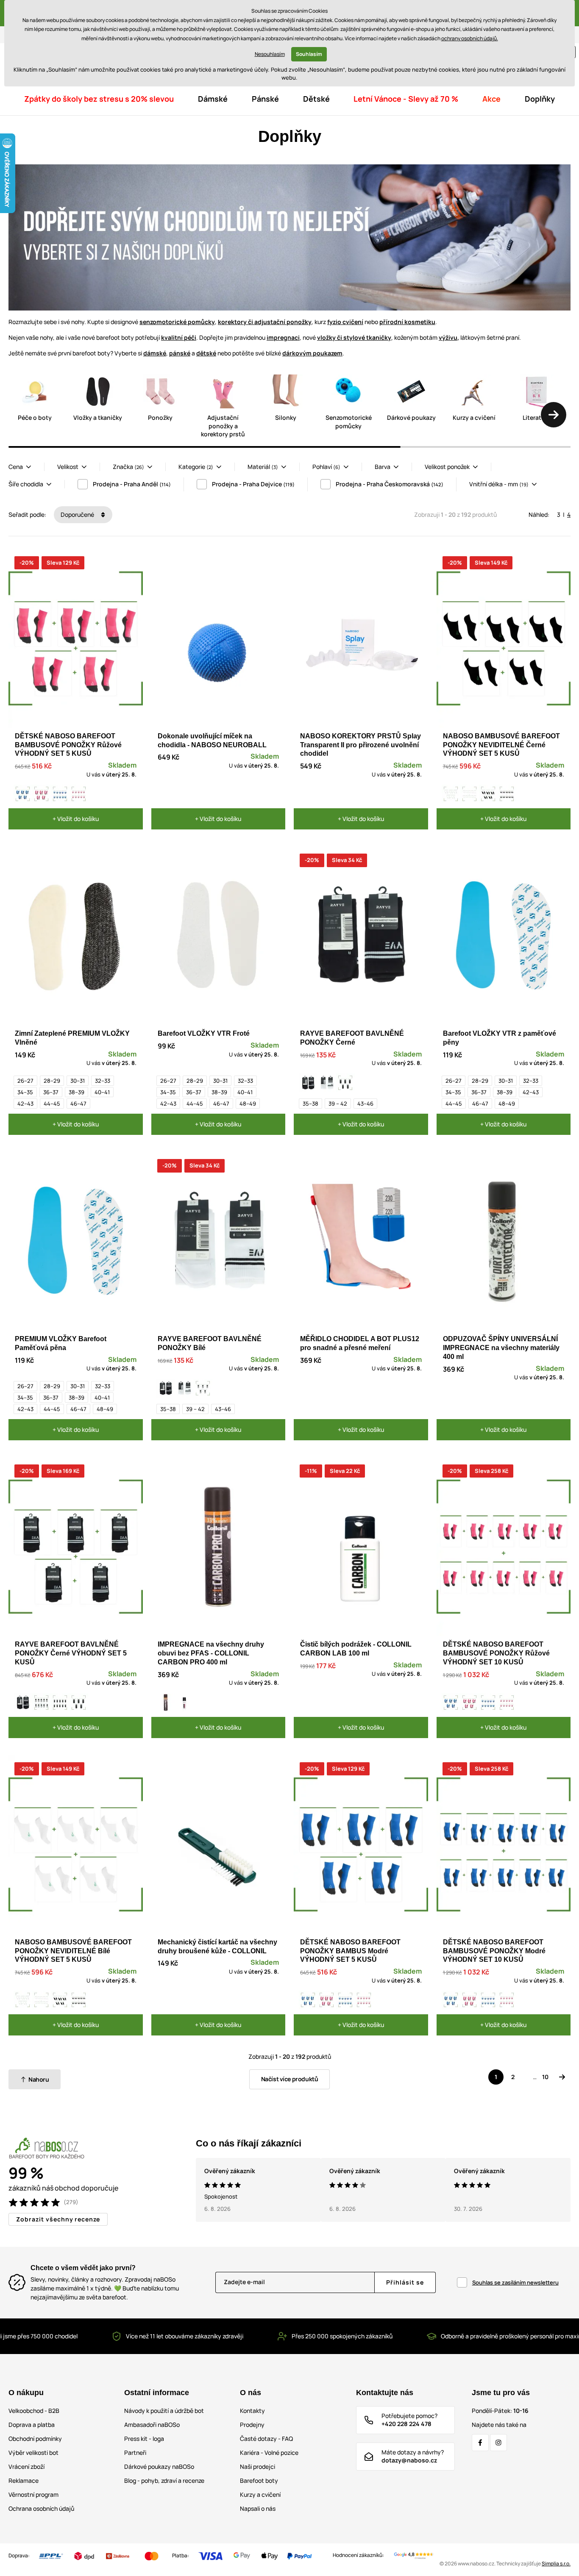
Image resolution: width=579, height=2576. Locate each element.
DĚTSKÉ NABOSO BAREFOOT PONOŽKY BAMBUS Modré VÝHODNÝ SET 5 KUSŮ (350, 1951)
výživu (448, 337)
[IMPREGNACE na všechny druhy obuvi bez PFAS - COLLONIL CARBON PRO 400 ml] (166, 1703)
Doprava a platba (32, 2425)
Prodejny (252, 2425)
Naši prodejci (257, 2466)
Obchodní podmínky (35, 2439)
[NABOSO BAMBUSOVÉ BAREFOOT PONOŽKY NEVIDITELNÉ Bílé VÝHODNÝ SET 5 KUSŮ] (451, 794)
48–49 (248, 1104)
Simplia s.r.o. (556, 2564)
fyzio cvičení (345, 322)
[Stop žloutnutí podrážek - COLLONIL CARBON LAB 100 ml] (184, 1703)
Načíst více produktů (290, 2079)
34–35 (25, 1092)
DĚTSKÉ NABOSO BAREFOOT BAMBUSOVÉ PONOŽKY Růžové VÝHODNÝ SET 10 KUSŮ (496, 1653)
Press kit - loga (144, 2439)
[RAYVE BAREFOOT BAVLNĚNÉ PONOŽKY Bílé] (327, 1083)
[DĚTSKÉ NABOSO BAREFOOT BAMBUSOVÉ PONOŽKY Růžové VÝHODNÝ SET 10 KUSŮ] (79, 794)
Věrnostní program (33, 2494)
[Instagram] (498, 2443)
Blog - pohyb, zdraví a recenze (164, 2480)
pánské (180, 353)
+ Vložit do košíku (76, 819)
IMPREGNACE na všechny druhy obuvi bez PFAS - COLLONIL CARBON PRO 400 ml (211, 1653)
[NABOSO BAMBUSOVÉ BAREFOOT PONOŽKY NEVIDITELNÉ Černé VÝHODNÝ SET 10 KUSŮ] (507, 794)
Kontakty (252, 2411)
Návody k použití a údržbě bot (164, 2411)
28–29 (52, 1081)
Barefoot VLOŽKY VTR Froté (204, 1033)
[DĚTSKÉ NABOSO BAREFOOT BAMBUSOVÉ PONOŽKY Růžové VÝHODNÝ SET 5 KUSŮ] (42, 794)
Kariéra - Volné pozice (269, 2453)
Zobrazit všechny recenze (58, 2219)
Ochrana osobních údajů (41, 2508)
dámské (155, 353)
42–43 (25, 1104)
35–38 (310, 1104)
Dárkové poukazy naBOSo (159, 2466)
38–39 (77, 1092)
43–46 (365, 1104)
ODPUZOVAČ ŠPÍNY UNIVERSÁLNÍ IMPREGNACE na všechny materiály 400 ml (501, 1348)
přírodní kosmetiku (407, 322)
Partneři (135, 2453)
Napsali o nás (258, 2508)
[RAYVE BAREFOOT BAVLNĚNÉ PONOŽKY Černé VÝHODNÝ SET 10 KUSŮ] (60, 1703)
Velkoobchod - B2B (34, 2411)
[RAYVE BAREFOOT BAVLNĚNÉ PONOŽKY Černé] (308, 1083)
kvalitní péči (179, 337)
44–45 (52, 1104)
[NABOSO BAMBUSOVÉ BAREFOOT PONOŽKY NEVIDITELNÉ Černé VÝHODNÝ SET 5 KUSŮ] (488, 794)
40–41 (102, 1092)
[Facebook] (480, 2443)
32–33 (103, 1081)
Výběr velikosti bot (33, 2453)
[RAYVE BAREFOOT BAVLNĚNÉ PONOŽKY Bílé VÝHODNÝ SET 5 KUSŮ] (203, 1388)
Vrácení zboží (26, 2466)
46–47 (78, 1104)
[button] (554, 415)
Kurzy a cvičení (260, 2494)
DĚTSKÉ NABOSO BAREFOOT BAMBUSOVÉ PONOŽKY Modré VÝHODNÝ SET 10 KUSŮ (494, 1951)
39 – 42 (338, 1104)
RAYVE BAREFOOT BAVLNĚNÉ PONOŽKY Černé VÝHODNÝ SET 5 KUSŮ (71, 1653)
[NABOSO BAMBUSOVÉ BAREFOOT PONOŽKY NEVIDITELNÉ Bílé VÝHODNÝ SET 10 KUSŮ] (470, 794)
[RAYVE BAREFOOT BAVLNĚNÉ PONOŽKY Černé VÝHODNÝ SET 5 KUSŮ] (345, 1083)
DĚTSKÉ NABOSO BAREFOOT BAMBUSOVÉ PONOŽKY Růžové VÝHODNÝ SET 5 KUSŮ (68, 745)
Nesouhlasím (270, 54)
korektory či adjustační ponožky (265, 322)
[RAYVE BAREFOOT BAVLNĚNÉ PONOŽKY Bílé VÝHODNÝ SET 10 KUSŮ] (42, 1703)
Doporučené (78, 514)
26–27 (25, 1081)
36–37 (51, 1092)
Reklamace (24, 2480)
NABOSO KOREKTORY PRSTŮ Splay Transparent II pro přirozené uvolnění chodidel (360, 745)
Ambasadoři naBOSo (152, 2425)
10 (545, 2077)
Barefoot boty (259, 2480)
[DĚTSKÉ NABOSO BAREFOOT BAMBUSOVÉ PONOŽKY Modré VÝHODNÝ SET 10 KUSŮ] (60, 794)
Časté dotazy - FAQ (266, 2439)
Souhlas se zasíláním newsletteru (515, 2282)
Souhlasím (309, 54)
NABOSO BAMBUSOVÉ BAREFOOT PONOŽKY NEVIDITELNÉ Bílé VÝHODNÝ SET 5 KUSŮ (73, 1951)
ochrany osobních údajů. (470, 38)
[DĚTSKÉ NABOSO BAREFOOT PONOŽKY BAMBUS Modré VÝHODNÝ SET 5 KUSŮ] (23, 794)
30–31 (78, 1081)
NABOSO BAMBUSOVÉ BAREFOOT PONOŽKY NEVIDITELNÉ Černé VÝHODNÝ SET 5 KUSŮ (501, 745)
